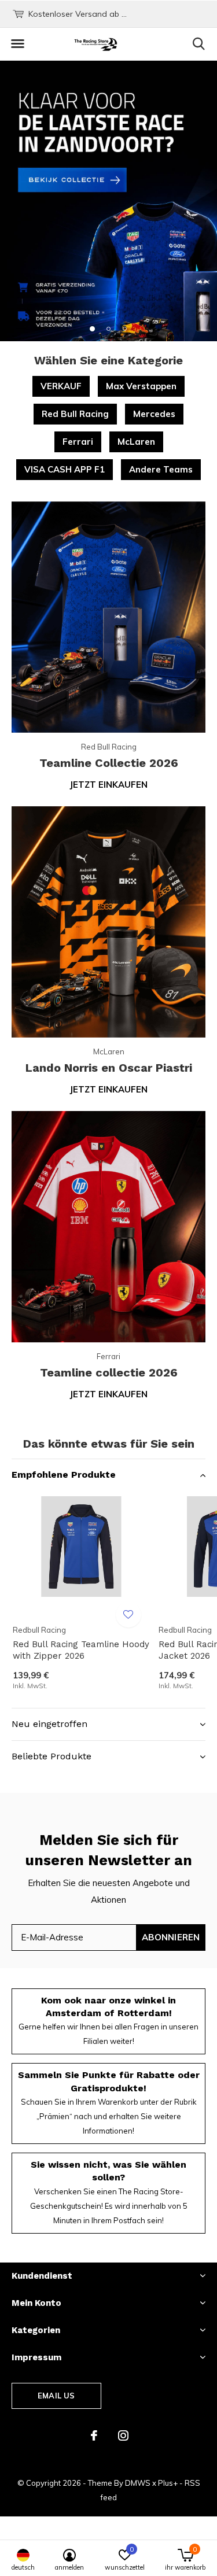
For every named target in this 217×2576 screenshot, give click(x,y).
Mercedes (154, 414)
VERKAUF (61, 386)
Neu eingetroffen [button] (49, 1724)
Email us (56, 2396)
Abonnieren (171, 1937)
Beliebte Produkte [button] (52, 1756)
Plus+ (168, 2483)
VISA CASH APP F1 (65, 469)
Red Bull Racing (75, 414)
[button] (17, 44)
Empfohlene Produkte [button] (64, 1475)
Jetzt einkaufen (108, 785)
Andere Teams (161, 469)
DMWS (138, 2483)
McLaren (136, 442)
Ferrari (78, 442)
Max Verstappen (141, 386)
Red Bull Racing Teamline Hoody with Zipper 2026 (81, 1650)
